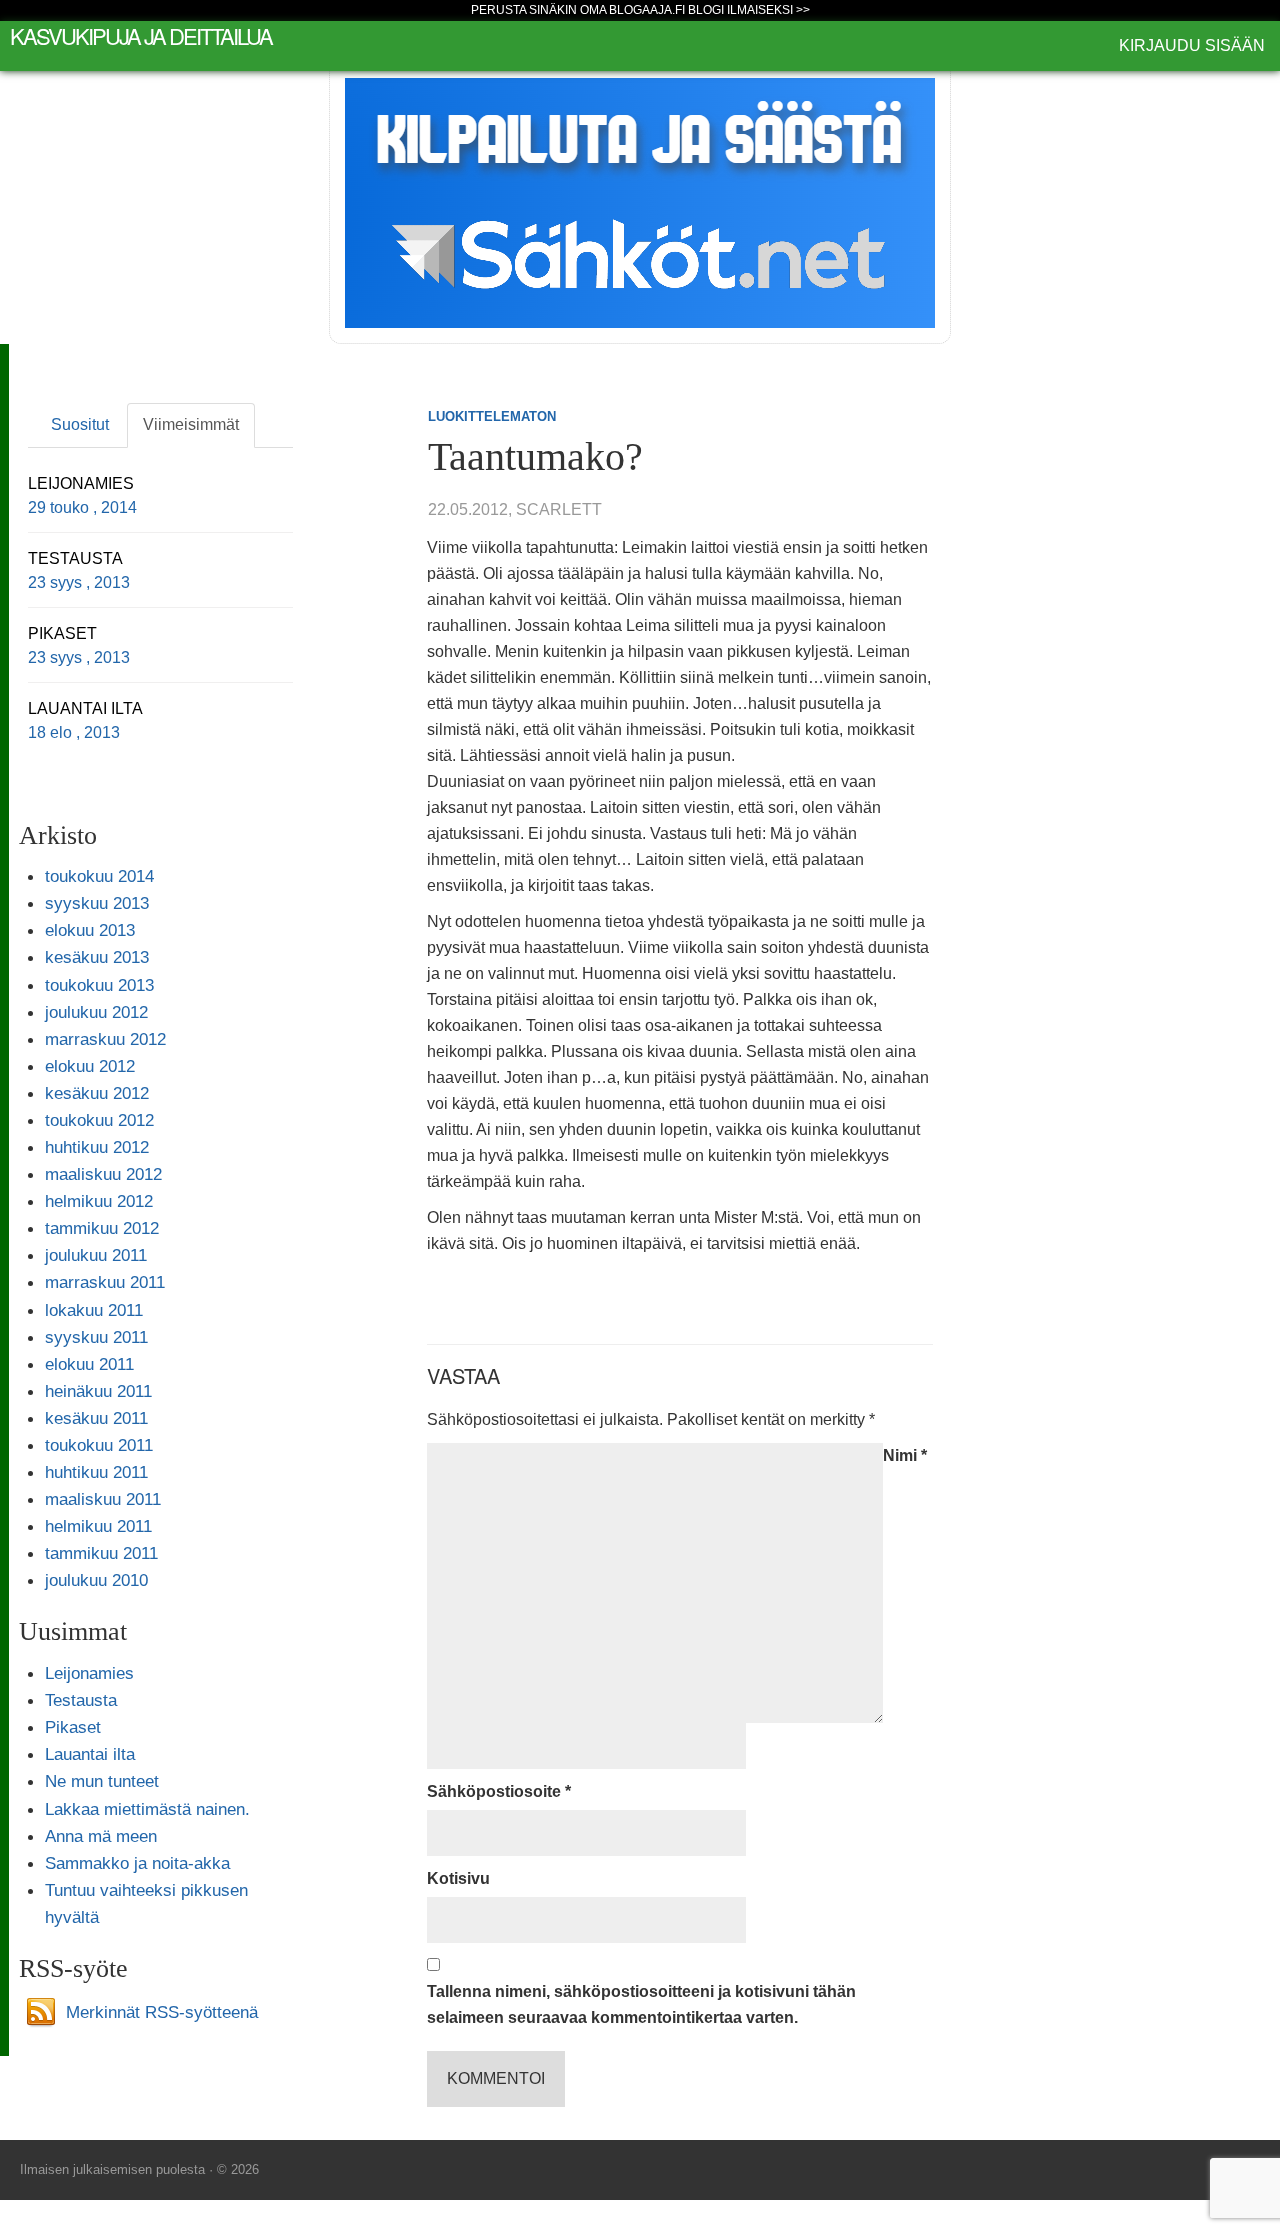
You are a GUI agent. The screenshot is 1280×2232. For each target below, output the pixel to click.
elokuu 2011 (89, 1364)
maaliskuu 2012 (103, 1174)
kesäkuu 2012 (97, 1093)
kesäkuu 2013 (97, 957)
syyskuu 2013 (97, 903)
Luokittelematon (492, 416)
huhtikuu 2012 (97, 1147)
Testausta (81, 1700)
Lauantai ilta (90, 1754)
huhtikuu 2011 (96, 1472)
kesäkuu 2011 (96, 1418)
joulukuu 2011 (96, 1255)
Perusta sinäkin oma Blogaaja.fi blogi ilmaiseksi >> (640, 10)
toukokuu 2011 (99, 1445)
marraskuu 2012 (105, 1039)
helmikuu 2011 (98, 1526)
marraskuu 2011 (105, 1282)
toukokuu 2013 (99, 985)
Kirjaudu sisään (1192, 45)
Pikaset (73, 1727)
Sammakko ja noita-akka (137, 1863)
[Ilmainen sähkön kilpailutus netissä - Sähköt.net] (640, 201)
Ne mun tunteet (102, 1781)
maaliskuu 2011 (103, 1499)
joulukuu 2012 (96, 1012)
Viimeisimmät (191, 424)
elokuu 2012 (90, 1066)
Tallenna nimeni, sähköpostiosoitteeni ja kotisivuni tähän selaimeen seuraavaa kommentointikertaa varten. (641, 2004)
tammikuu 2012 (102, 1228)
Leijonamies (89, 1673)
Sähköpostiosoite (499, 1791)
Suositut (80, 424)
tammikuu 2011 (101, 1553)
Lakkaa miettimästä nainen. (147, 1809)
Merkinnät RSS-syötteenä (162, 2011)
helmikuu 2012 (99, 1201)
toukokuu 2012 (99, 1120)
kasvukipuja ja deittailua (141, 35)
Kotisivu (458, 1878)
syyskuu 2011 (96, 1337)
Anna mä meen (101, 1836)
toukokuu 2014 (99, 876)
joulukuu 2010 (96, 1580)
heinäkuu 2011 (98, 1391)
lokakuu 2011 (94, 1310)
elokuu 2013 (90, 930)
